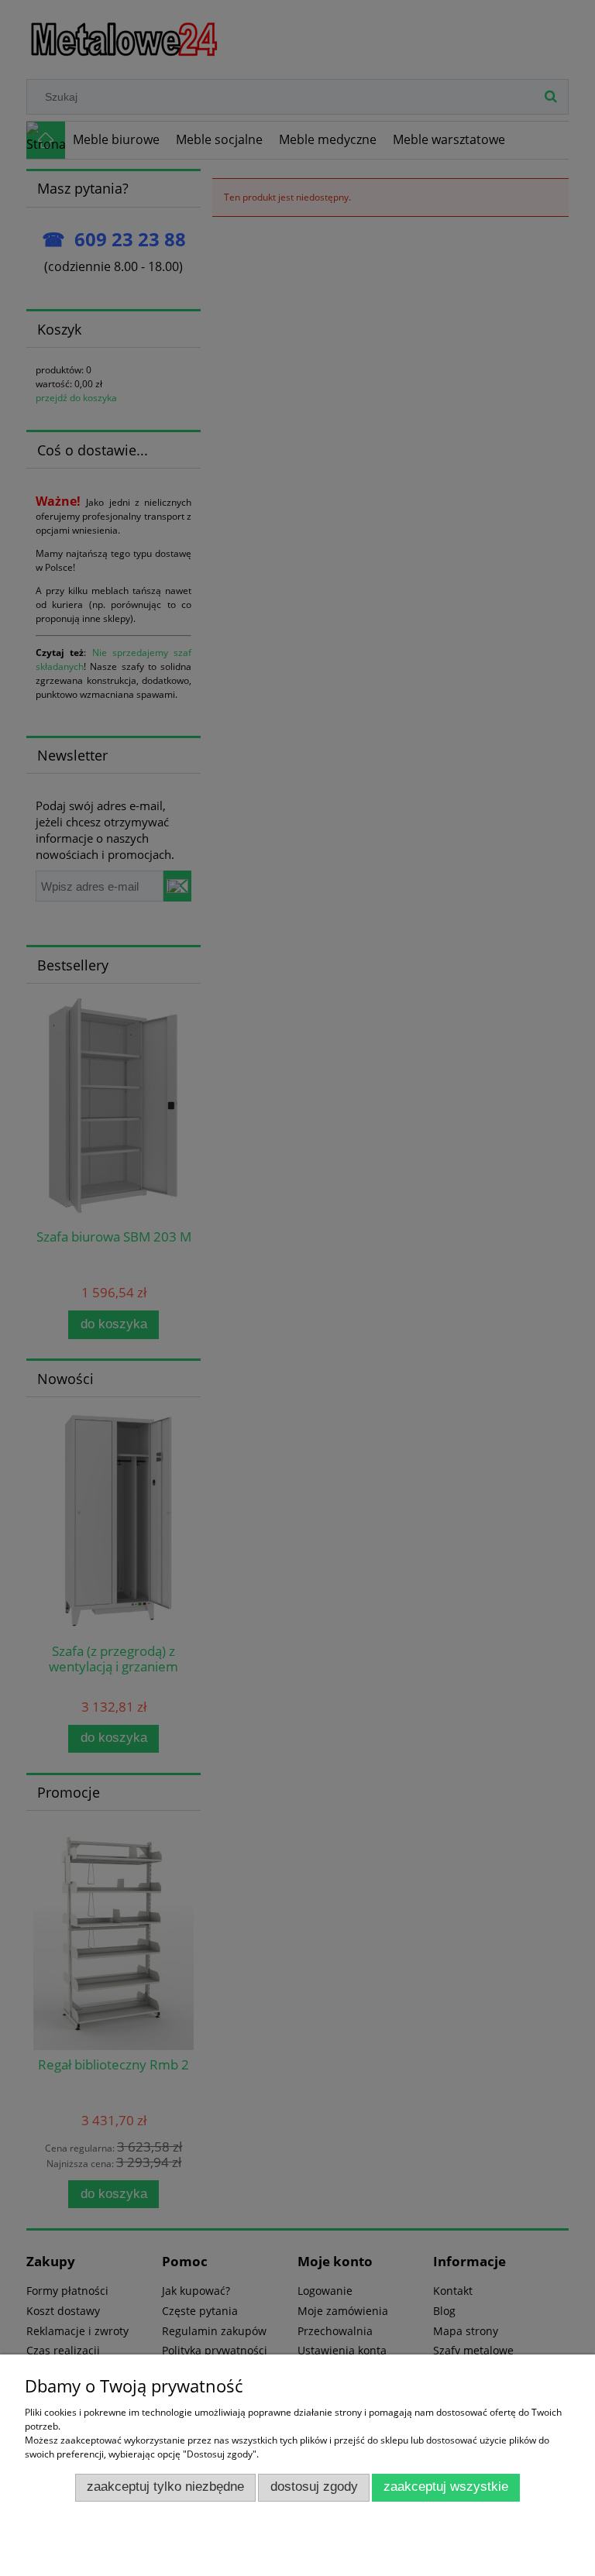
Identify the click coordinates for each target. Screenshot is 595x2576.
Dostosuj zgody (314, 2487)
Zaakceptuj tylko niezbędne (165, 2487)
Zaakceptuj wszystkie (446, 2487)
